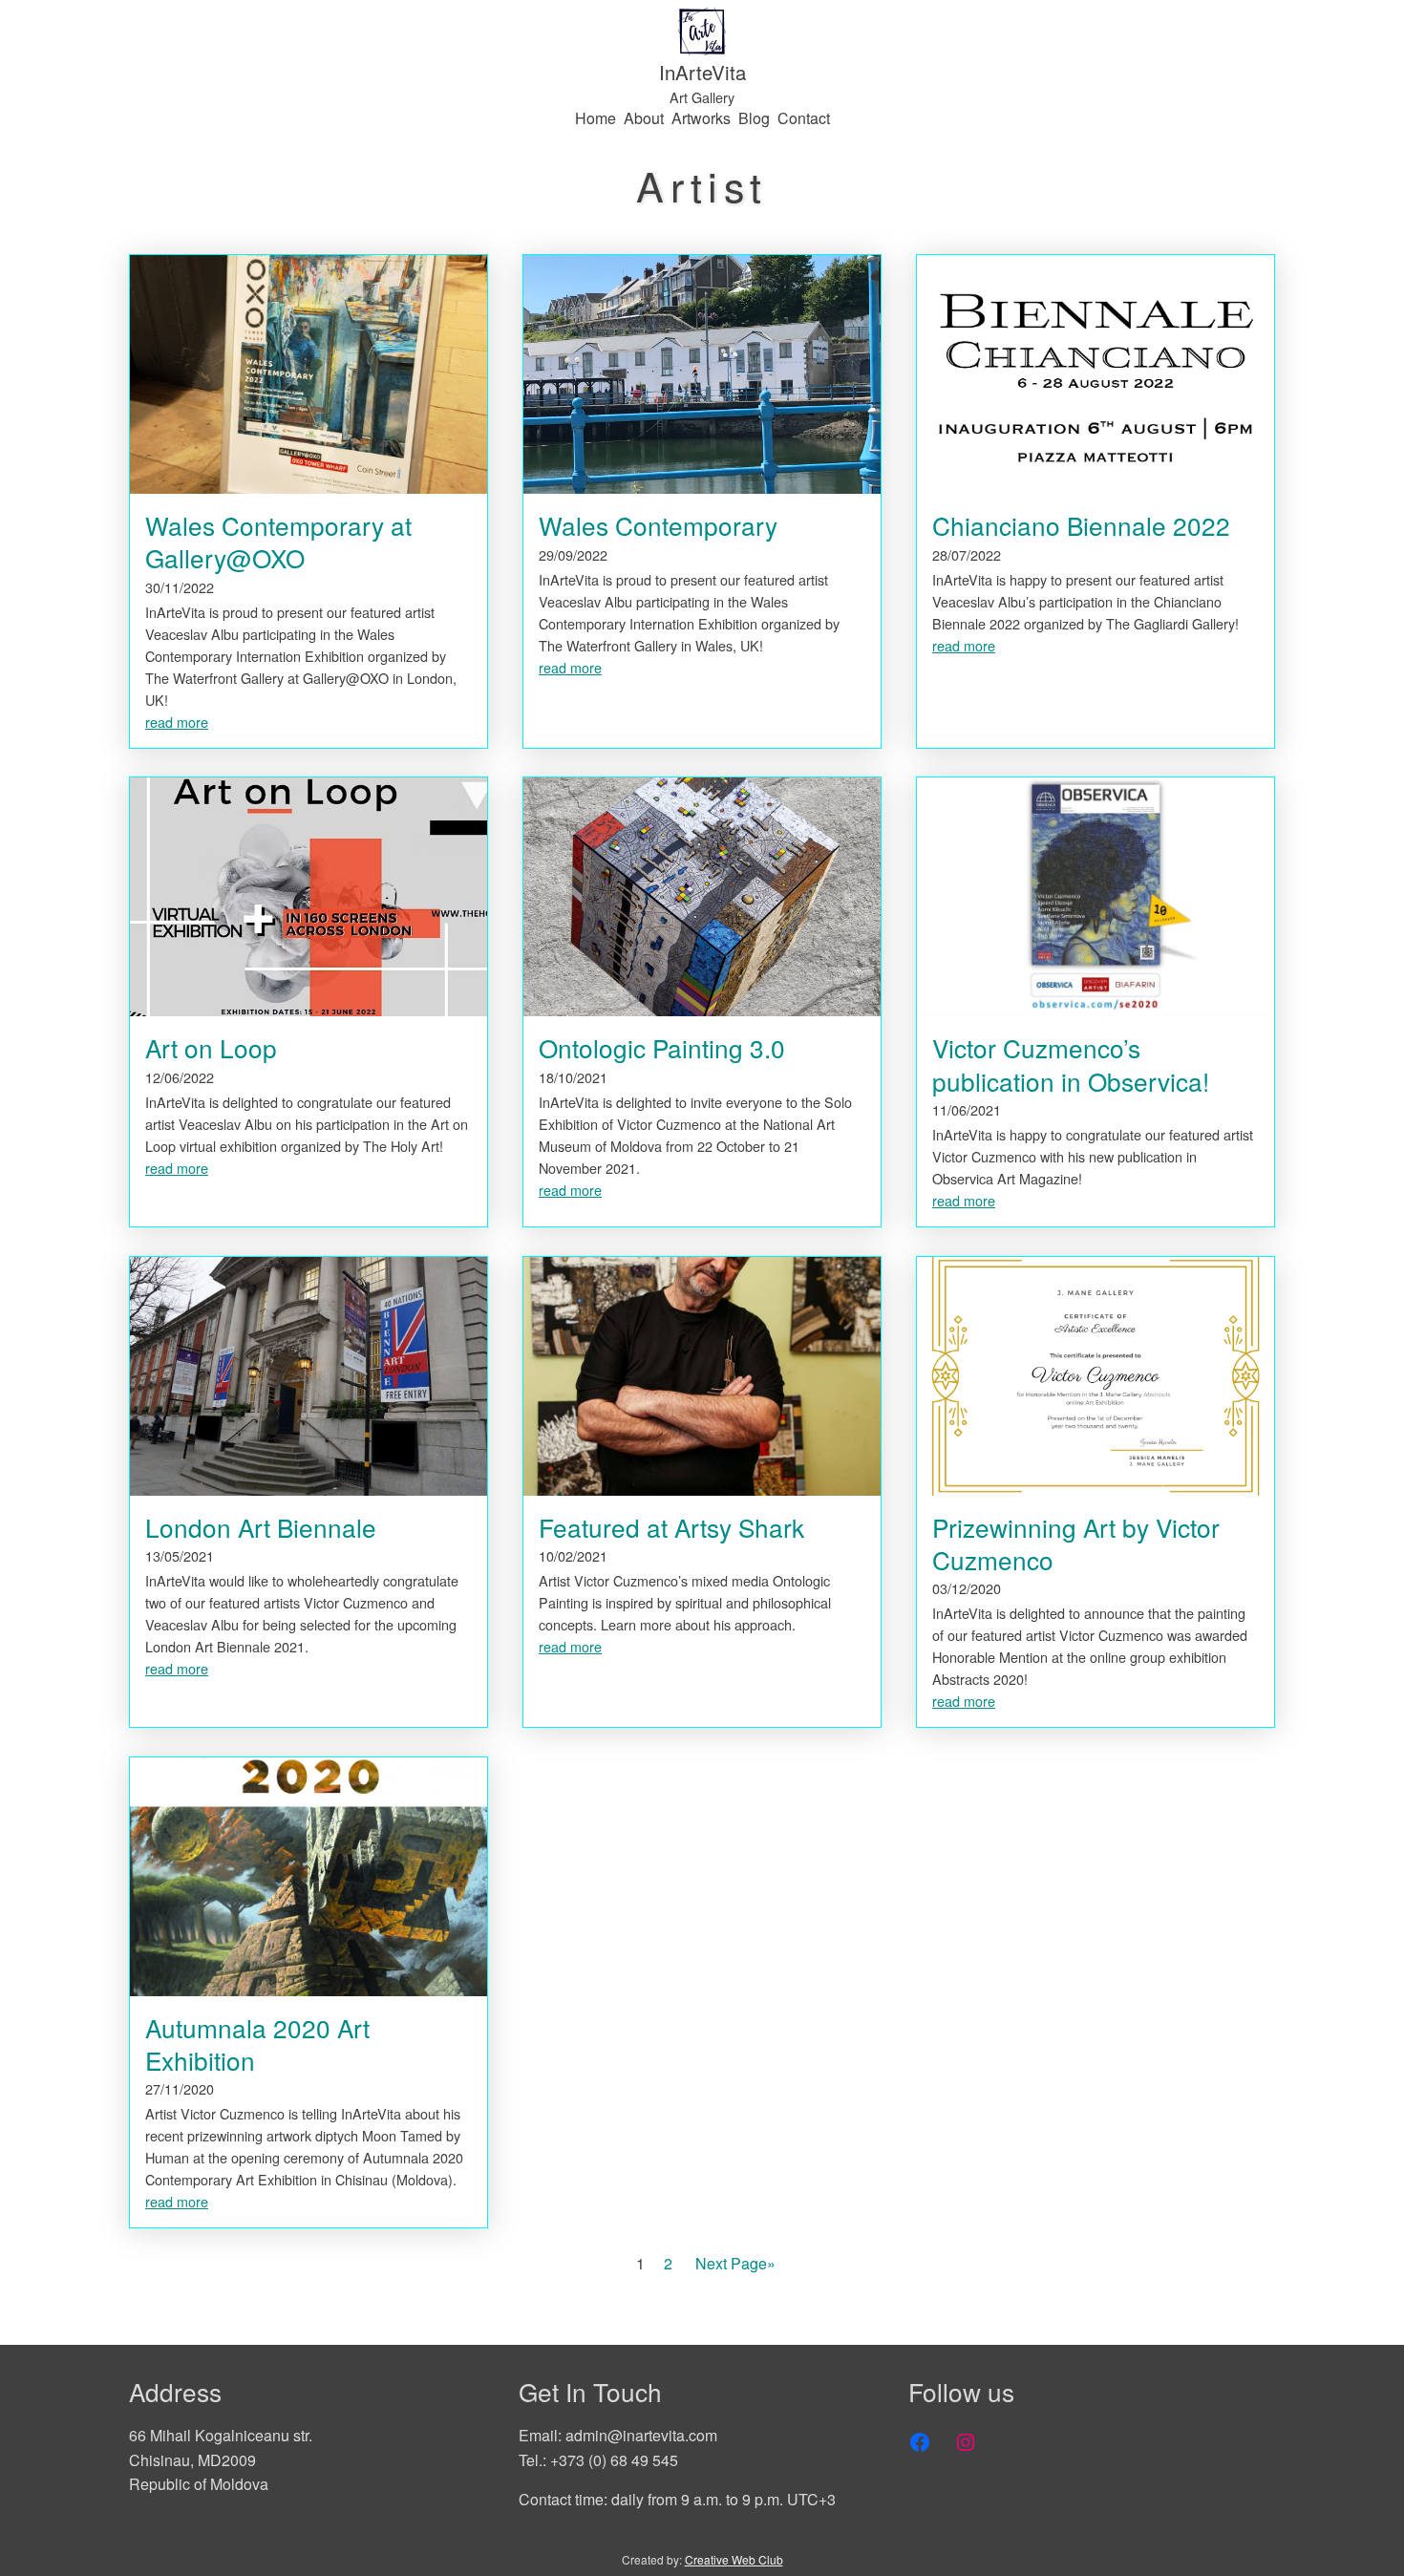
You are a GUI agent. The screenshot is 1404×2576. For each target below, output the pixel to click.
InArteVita (702, 72)
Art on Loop (211, 1048)
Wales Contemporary (658, 525)
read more (177, 722)
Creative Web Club (734, 2559)
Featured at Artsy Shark (671, 1527)
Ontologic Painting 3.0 (662, 1048)
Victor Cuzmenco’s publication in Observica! (1071, 1064)
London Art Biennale (261, 1527)
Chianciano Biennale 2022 (1081, 525)
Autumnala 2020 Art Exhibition (257, 2044)
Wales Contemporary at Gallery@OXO (278, 542)
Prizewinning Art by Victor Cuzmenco (1076, 1543)
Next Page (735, 2263)
